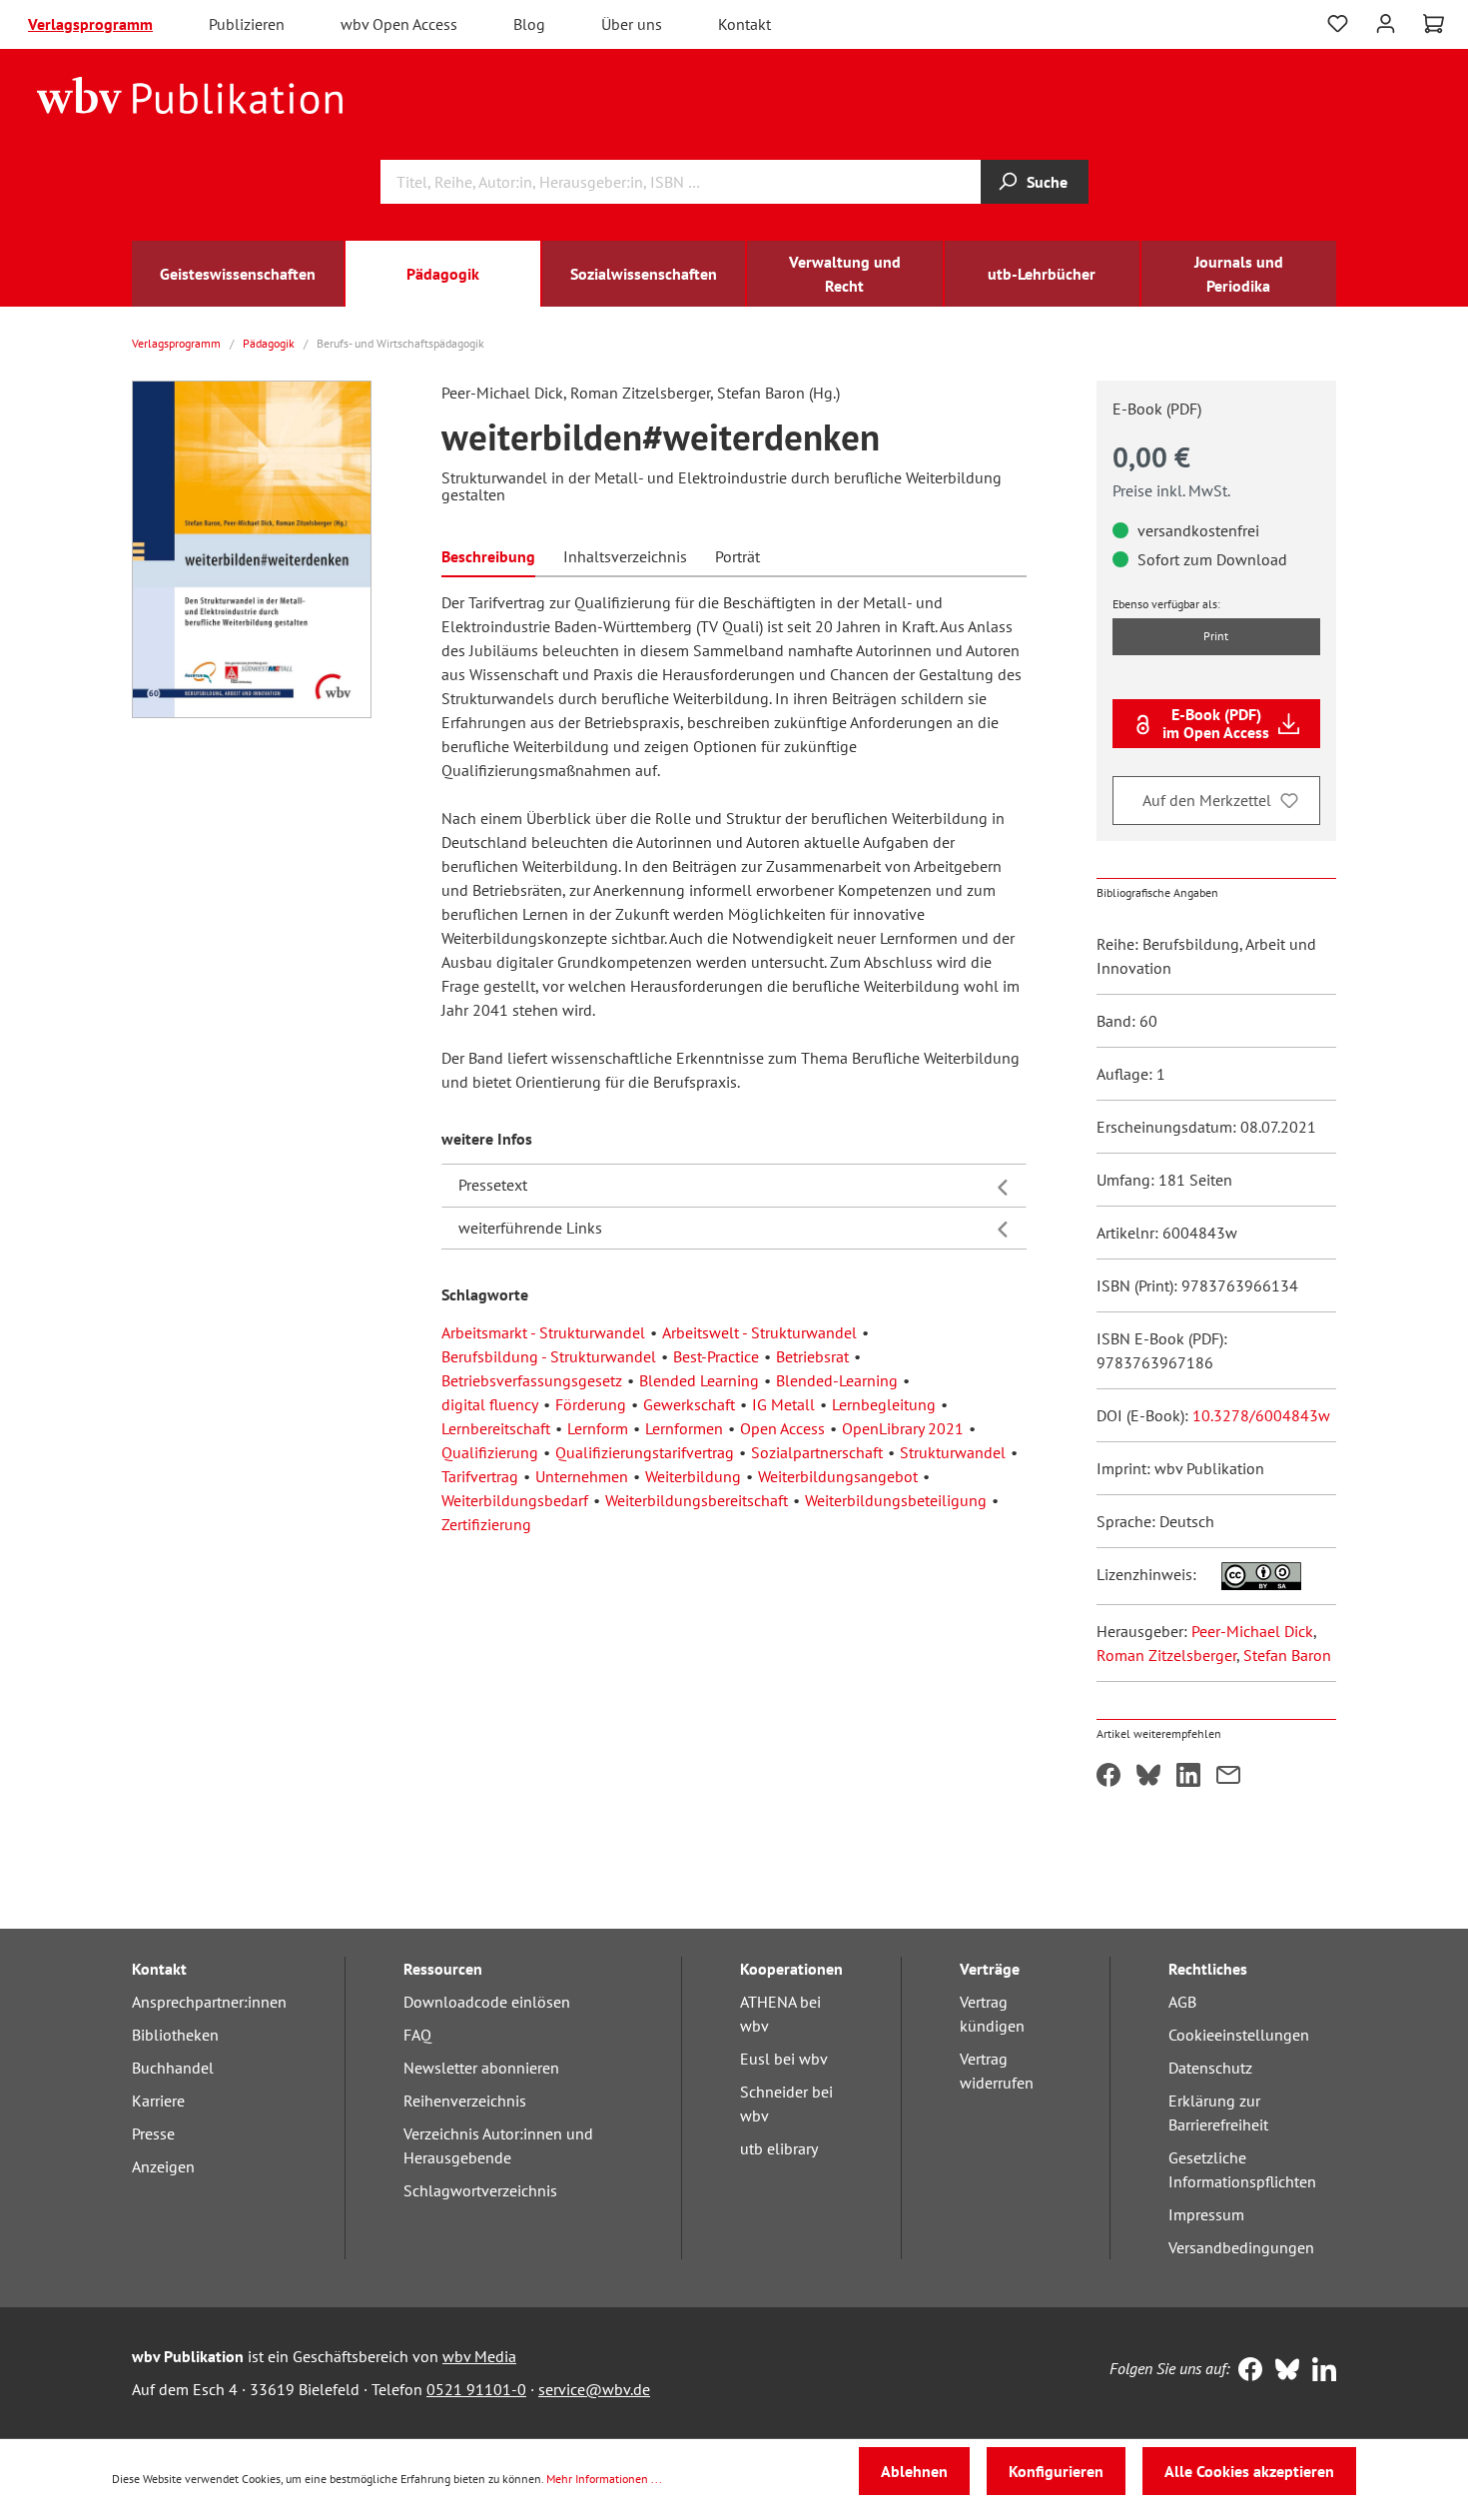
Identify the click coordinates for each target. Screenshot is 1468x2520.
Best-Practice (716, 1356)
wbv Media (479, 2356)
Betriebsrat (812, 1356)
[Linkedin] (1320, 2371)
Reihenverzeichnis (465, 2100)
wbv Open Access (399, 24)
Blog (529, 24)
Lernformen (684, 1428)
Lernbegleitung (884, 1404)
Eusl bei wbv (784, 2059)
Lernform (598, 1428)
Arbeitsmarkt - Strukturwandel (543, 1332)
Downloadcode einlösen (487, 2002)
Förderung (591, 1404)
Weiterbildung (693, 1476)
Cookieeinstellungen (1239, 2035)
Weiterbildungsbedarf (515, 1500)
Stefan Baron (1287, 1655)
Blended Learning (699, 1380)
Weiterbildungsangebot (838, 1476)
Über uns (632, 24)
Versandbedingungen (1241, 2247)
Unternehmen (582, 1476)
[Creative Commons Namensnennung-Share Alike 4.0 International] (1251, 1574)
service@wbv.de (594, 2389)
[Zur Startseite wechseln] (190, 94)
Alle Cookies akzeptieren (1249, 2471)
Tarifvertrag (480, 1476)
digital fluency (490, 1404)
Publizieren (247, 24)
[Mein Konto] (1386, 21)
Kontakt (744, 24)
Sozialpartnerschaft (817, 1452)
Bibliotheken (175, 2035)
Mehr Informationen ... (604, 2479)
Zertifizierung (486, 1524)
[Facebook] (1246, 2371)
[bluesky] (1283, 2371)
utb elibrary (779, 2148)
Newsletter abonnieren (481, 2068)
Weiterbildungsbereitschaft (697, 1500)
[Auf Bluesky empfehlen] (1148, 1777)
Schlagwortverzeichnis (480, 2190)
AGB (1182, 2002)
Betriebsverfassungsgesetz (532, 1380)
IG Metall (783, 1404)
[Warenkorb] (1434, 24)
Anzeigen (163, 2166)
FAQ (417, 2035)
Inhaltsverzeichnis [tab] (625, 556)
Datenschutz (1210, 2068)
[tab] (488, 555)
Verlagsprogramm (90, 24)
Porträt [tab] (737, 556)
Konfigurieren (1056, 2471)
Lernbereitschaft (496, 1428)
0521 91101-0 (476, 2389)
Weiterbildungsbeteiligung (896, 1500)
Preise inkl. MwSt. (1171, 490)
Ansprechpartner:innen (209, 2002)
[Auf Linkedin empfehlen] (1188, 1777)
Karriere (158, 2100)
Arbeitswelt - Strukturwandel (759, 1332)
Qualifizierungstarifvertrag (645, 1452)
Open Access (782, 1428)
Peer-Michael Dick (1252, 1631)
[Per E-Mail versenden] (1228, 1777)
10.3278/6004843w (1261, 1415)
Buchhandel (173, 2068)
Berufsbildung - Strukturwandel (549, 1356)
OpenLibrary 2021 (903, 1428)
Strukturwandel (953, 1452)
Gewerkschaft (689, 1404)
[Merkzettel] (1338, 24)
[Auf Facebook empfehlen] (1108, 1777)
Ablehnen (914, 2471)
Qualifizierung (490, 1452)
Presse (153, 2133)
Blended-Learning (837, 1380)
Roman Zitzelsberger (1166, 1655)
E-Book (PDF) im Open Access (1216, 723)
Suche (1047, 182)
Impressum (1206, 2214)
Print (1216, 636)
